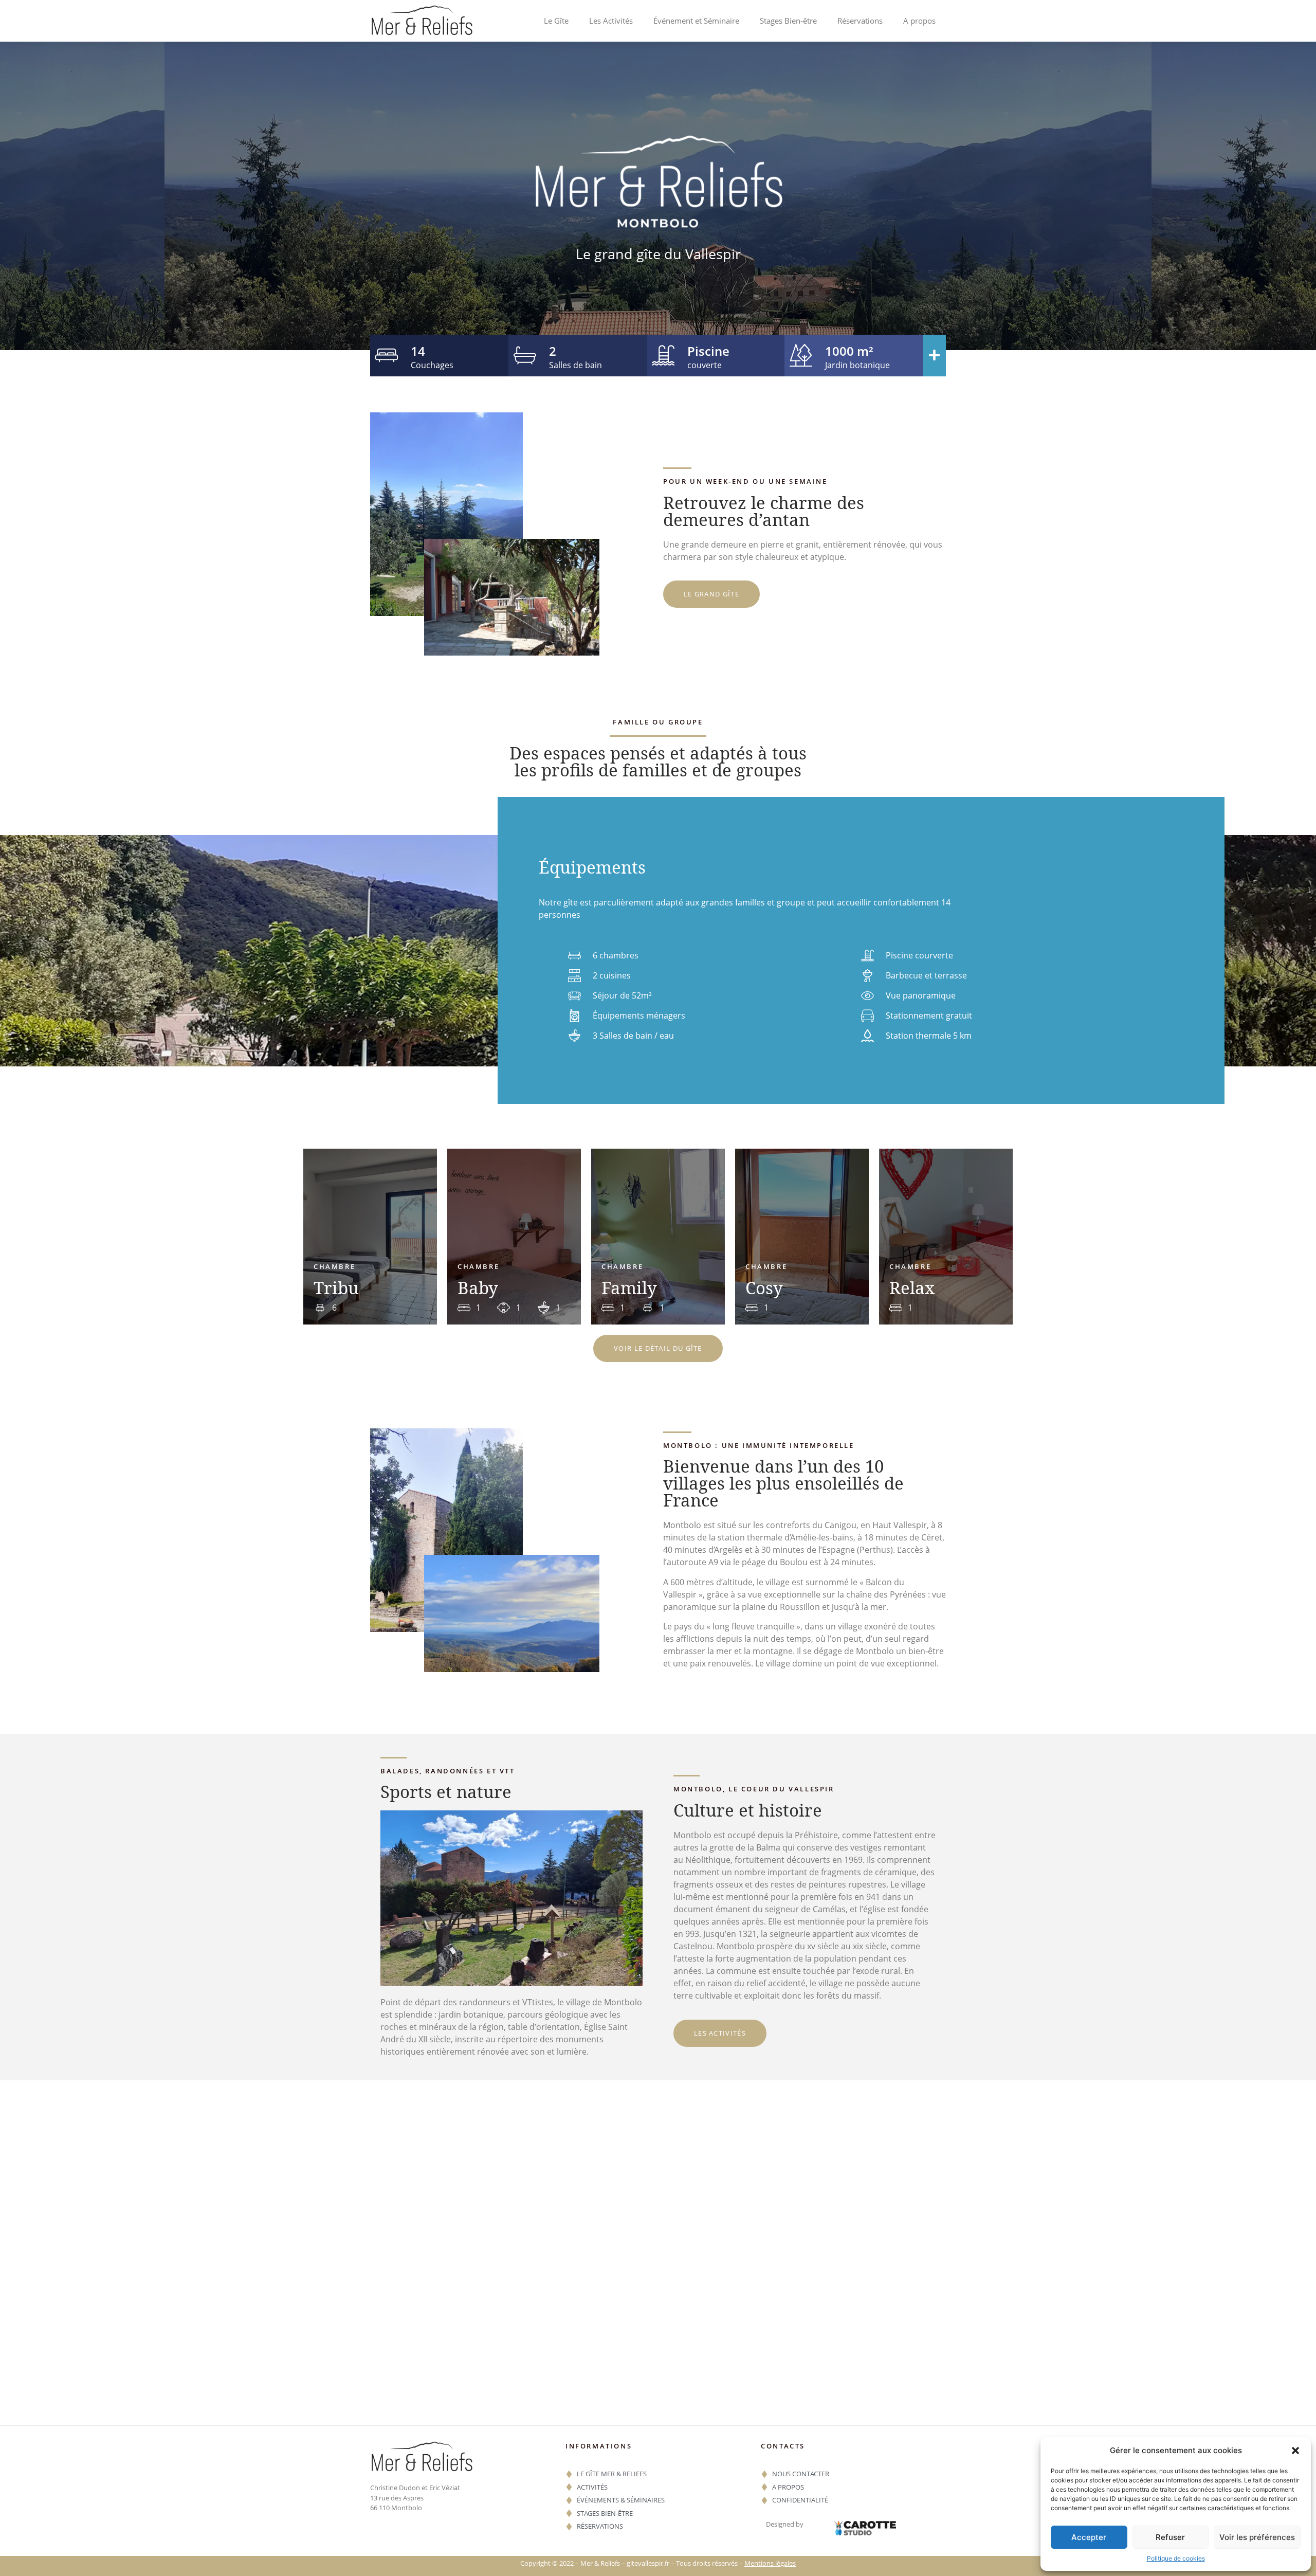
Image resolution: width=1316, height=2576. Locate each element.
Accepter (1089, 2537)
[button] (1295, 2451)
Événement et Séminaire (696, 21)
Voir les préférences (1257, 2537)
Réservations (860, 21)
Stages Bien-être (788, 21)
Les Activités (611, 21)
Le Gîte (556, 21)
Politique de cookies (1176, 2558)
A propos (919, 21)
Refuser (1170, 2537)
